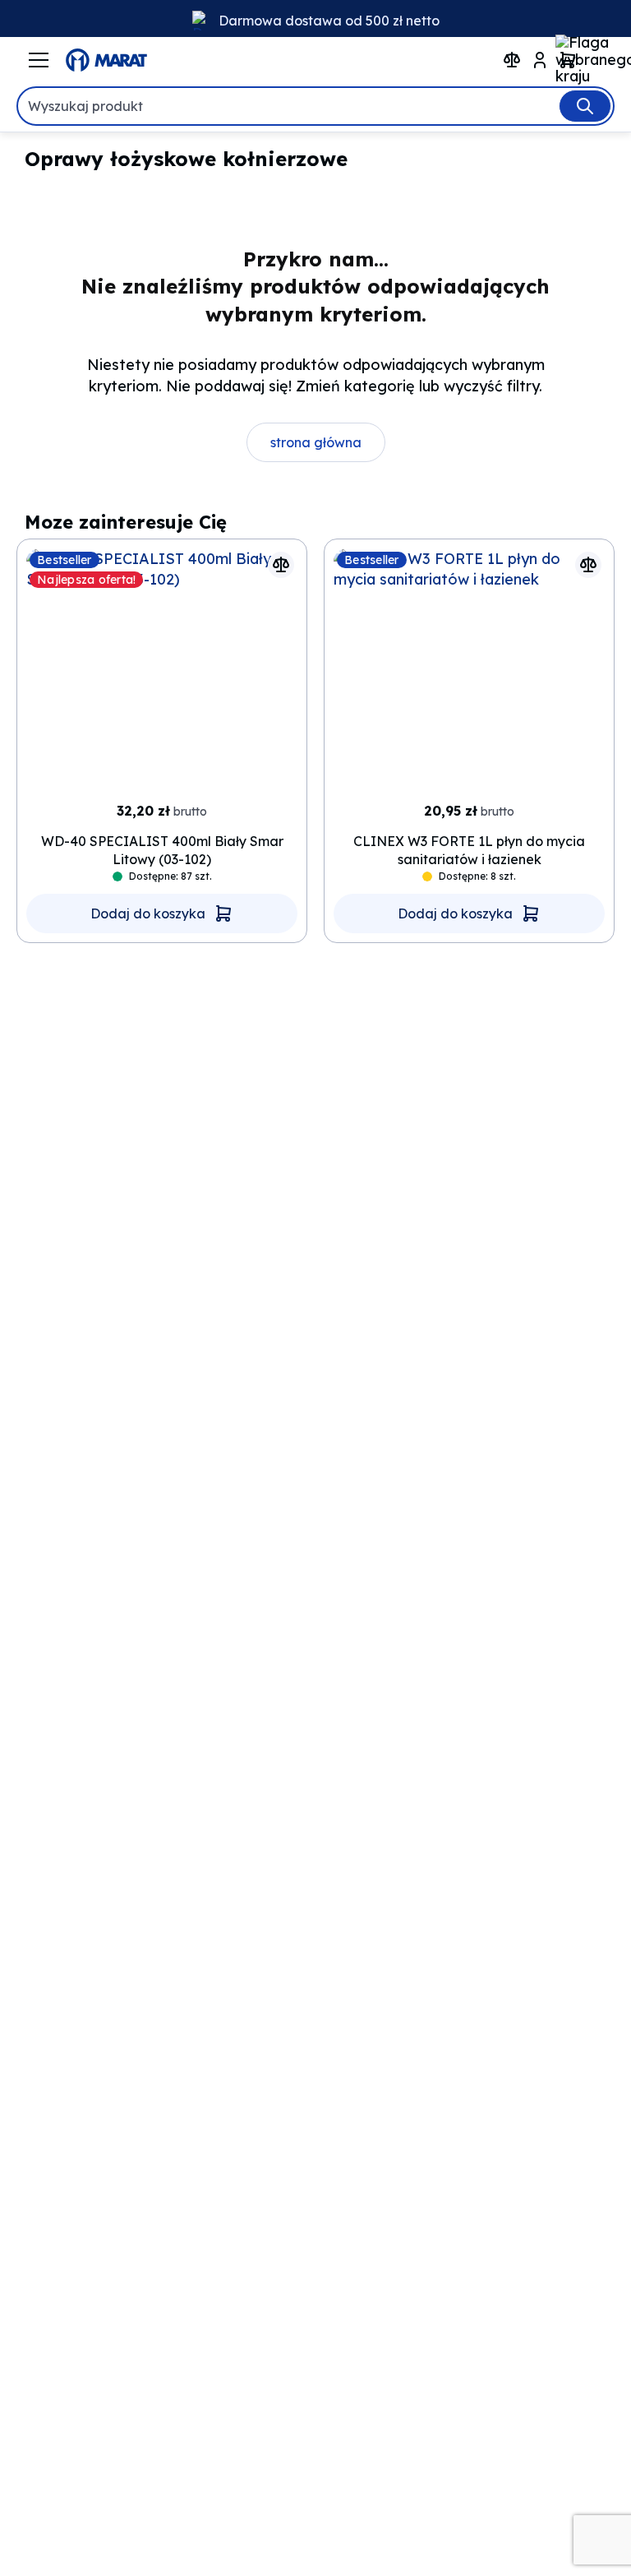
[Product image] (162, 671)
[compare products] (512, 60)
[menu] (39, 60)
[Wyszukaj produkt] (585, 106)
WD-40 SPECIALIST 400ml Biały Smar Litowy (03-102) (162, 850)
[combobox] (315, 106)
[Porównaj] (281, 565)
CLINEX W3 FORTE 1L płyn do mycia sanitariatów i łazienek (469, 850)
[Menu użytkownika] (540, 60)
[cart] (568, 60)
